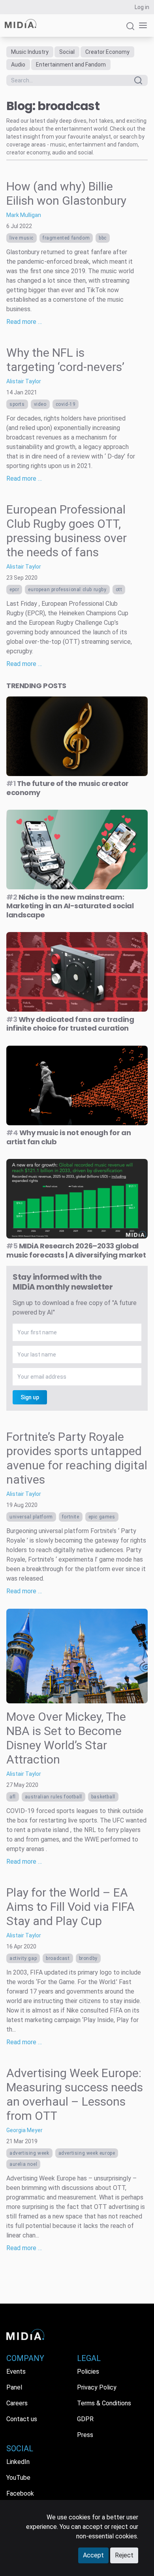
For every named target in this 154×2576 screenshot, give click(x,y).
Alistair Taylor (24, 381)
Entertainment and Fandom (71, 65)
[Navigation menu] (141, 26)
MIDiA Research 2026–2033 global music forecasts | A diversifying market (76, 1250)
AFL (13, 1797)
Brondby (88, 1958)
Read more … (24, 322)
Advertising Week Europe (87, 2153)
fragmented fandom (66, 238)
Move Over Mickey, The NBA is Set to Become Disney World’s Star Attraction (66, 1738)
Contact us (22, 2419)
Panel (14, 2387)
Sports (17, 404)
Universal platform (31, 1517)
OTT (119, 590)
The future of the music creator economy (68, 788)
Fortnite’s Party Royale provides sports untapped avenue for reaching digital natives (77, 1458)
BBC (103, 238)
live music (22, 238)
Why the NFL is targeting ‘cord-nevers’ (65, 360)
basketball (103, 1797)
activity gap (23, 1958)
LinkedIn (18, 2462)
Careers (17, 2403)
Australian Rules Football (54, 1797)
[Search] (130, 29)
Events (16, 2371)
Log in (142, 7)
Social (67, 52)
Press (85, 2435)
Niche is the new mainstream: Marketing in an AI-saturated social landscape (70, 906)
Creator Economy (107, 52)
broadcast (58, 1958)
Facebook (20, 2493)
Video (40, 404)
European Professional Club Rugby (67, 590)
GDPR (85, 2419)
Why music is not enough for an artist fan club (69, 1137)
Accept (93, 2555)
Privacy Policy (97, 2387)
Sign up (30, 1397)
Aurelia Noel (23, 2164)
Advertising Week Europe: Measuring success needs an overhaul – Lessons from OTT (75, 2094)
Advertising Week (29, 2153)
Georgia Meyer (24, 2130)
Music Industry (30, 52)
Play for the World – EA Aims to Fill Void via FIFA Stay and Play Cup (70, 1907)
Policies (88, 2371)
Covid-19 (66, 404)
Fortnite (71, 1517)
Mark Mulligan (24, 215)
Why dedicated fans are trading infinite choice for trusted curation (70, 1024)
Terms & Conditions (104, 2403)
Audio (18, 65)
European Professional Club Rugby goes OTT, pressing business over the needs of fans (67, 531)
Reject (124, 2555)
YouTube (18, 2478)
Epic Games (102, 1517)
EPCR (14, 590)
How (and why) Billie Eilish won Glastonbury (66, 193)
